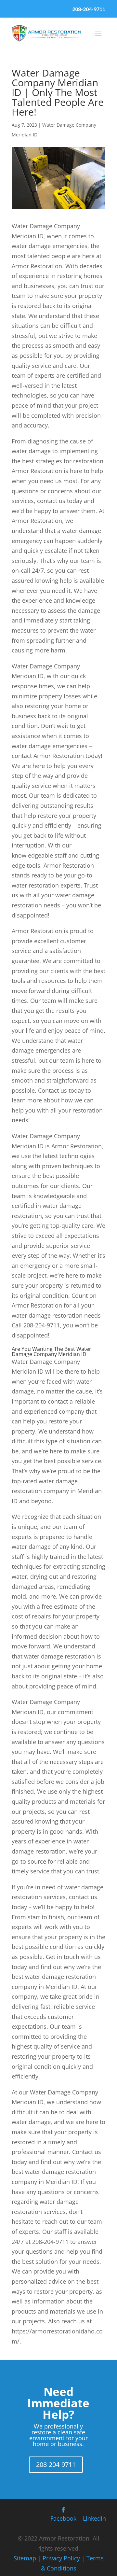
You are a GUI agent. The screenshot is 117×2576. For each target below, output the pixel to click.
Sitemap (25, 2558)
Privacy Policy (61, 2558)
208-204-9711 (89, 9)
